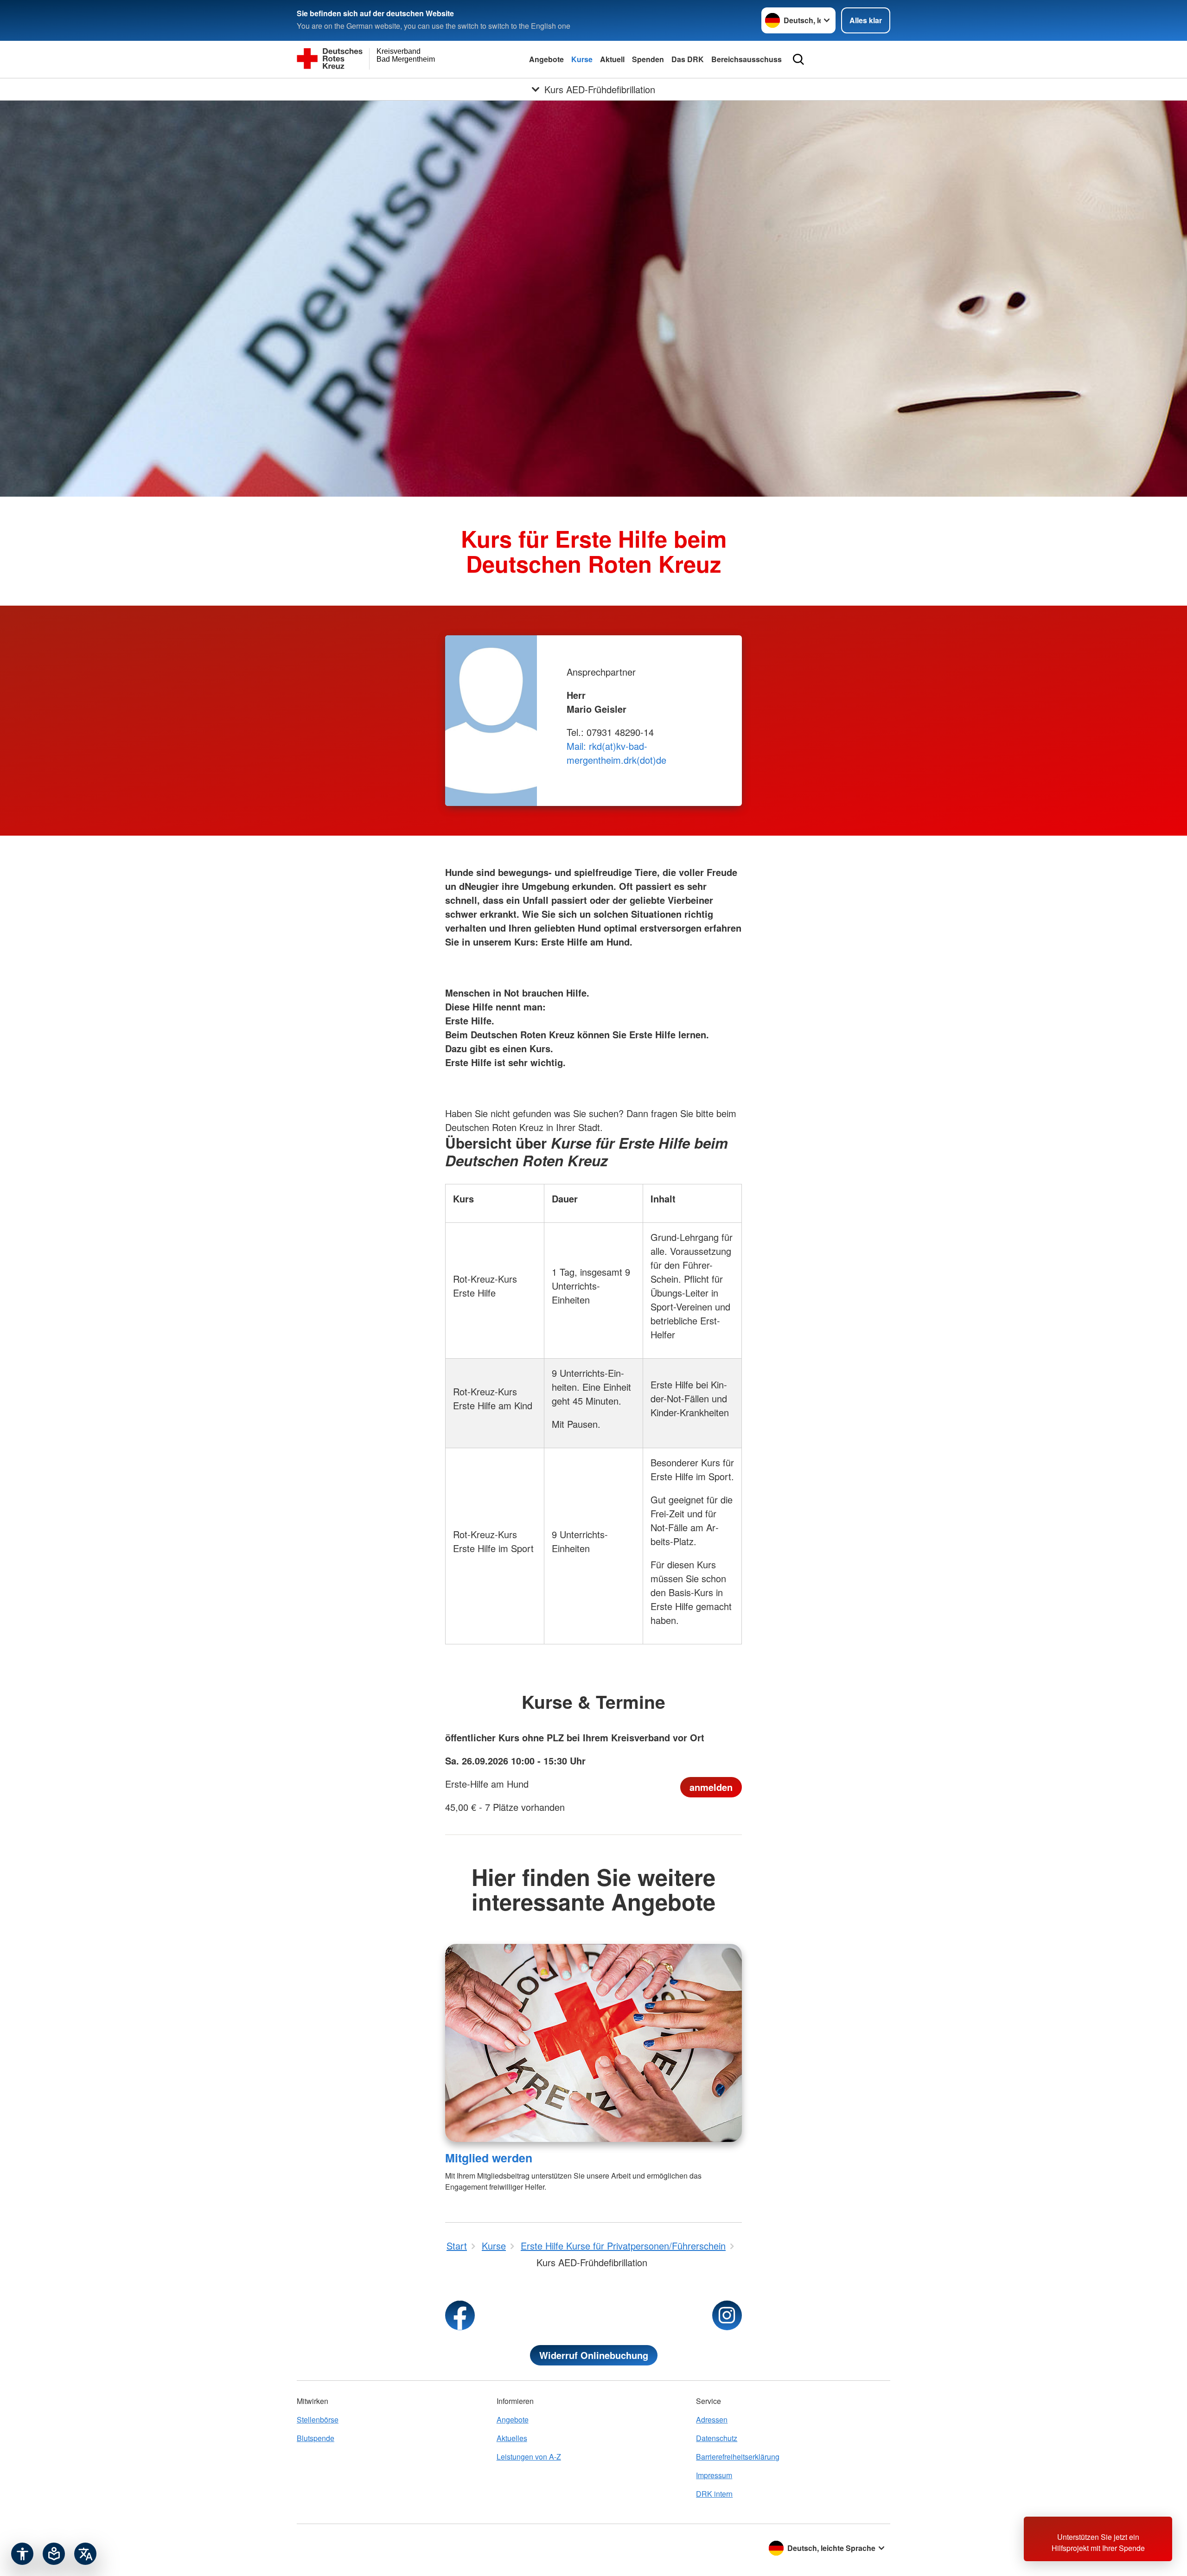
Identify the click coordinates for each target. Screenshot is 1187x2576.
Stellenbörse (318, 2419)
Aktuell (612, 59)
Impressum (714, 2475)
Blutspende (316, 2438)
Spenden (648, 59)
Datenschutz (717, 2438)
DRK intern (714, 2494)
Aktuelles (512, 2438)
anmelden (711, 1787)
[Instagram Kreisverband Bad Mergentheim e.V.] (727, 2315)
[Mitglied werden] (593, 2043)
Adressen (712, 2419)
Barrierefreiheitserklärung (738, 2457)
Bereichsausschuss (747, 59)
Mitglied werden (489, 2158)
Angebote (546, 59)
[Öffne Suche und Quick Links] (798, 59)
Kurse (582, 59)
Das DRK (688, 59)
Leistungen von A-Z (529, 2457)
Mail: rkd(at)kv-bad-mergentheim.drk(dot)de (616, 753)
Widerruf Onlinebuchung (594, 2355)
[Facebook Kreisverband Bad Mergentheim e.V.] (460, 2315)
